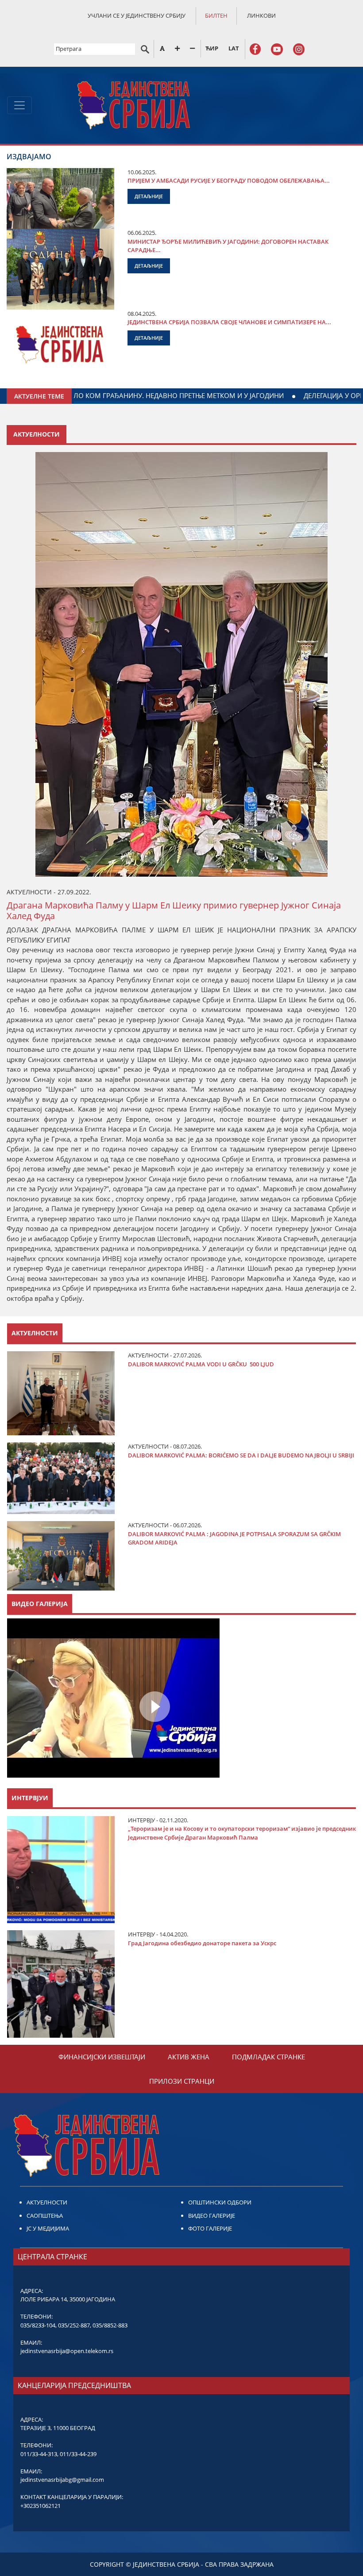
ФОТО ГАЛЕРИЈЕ (210, 2228)
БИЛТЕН (216, 15)
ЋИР (212, 48)
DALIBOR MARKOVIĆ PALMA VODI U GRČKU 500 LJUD (201, 1364)
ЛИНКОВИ (261, 15)
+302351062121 (41, 2506)
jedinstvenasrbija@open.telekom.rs (67, 2351)
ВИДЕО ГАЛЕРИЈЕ (212, 2216)
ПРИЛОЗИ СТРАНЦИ (182, 2081)
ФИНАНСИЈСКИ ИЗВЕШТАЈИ (102, 2057)
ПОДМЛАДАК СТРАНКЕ (268, 2057)
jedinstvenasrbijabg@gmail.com (62, 2480)
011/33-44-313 (39, 2454)
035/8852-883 (110, 2325)
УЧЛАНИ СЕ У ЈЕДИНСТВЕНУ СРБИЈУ (137, 15)
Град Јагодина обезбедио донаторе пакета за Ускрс (202, 1943)
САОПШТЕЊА (45, 2216)
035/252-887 (74, 2325)
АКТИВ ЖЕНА (189, 2057)
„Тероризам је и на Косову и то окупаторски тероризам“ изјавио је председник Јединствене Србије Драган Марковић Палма (242, 1833)
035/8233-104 (38, 2325)
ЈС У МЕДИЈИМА (48, 2228)
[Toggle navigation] (19, 105)
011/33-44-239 (78, 2454)
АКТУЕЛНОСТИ (47, 2202)
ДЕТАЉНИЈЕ (149, 196)
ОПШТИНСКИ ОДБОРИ (220, 2202)
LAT (234, 48)
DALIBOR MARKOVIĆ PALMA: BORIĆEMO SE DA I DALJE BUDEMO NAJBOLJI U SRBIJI (241, 1455)
